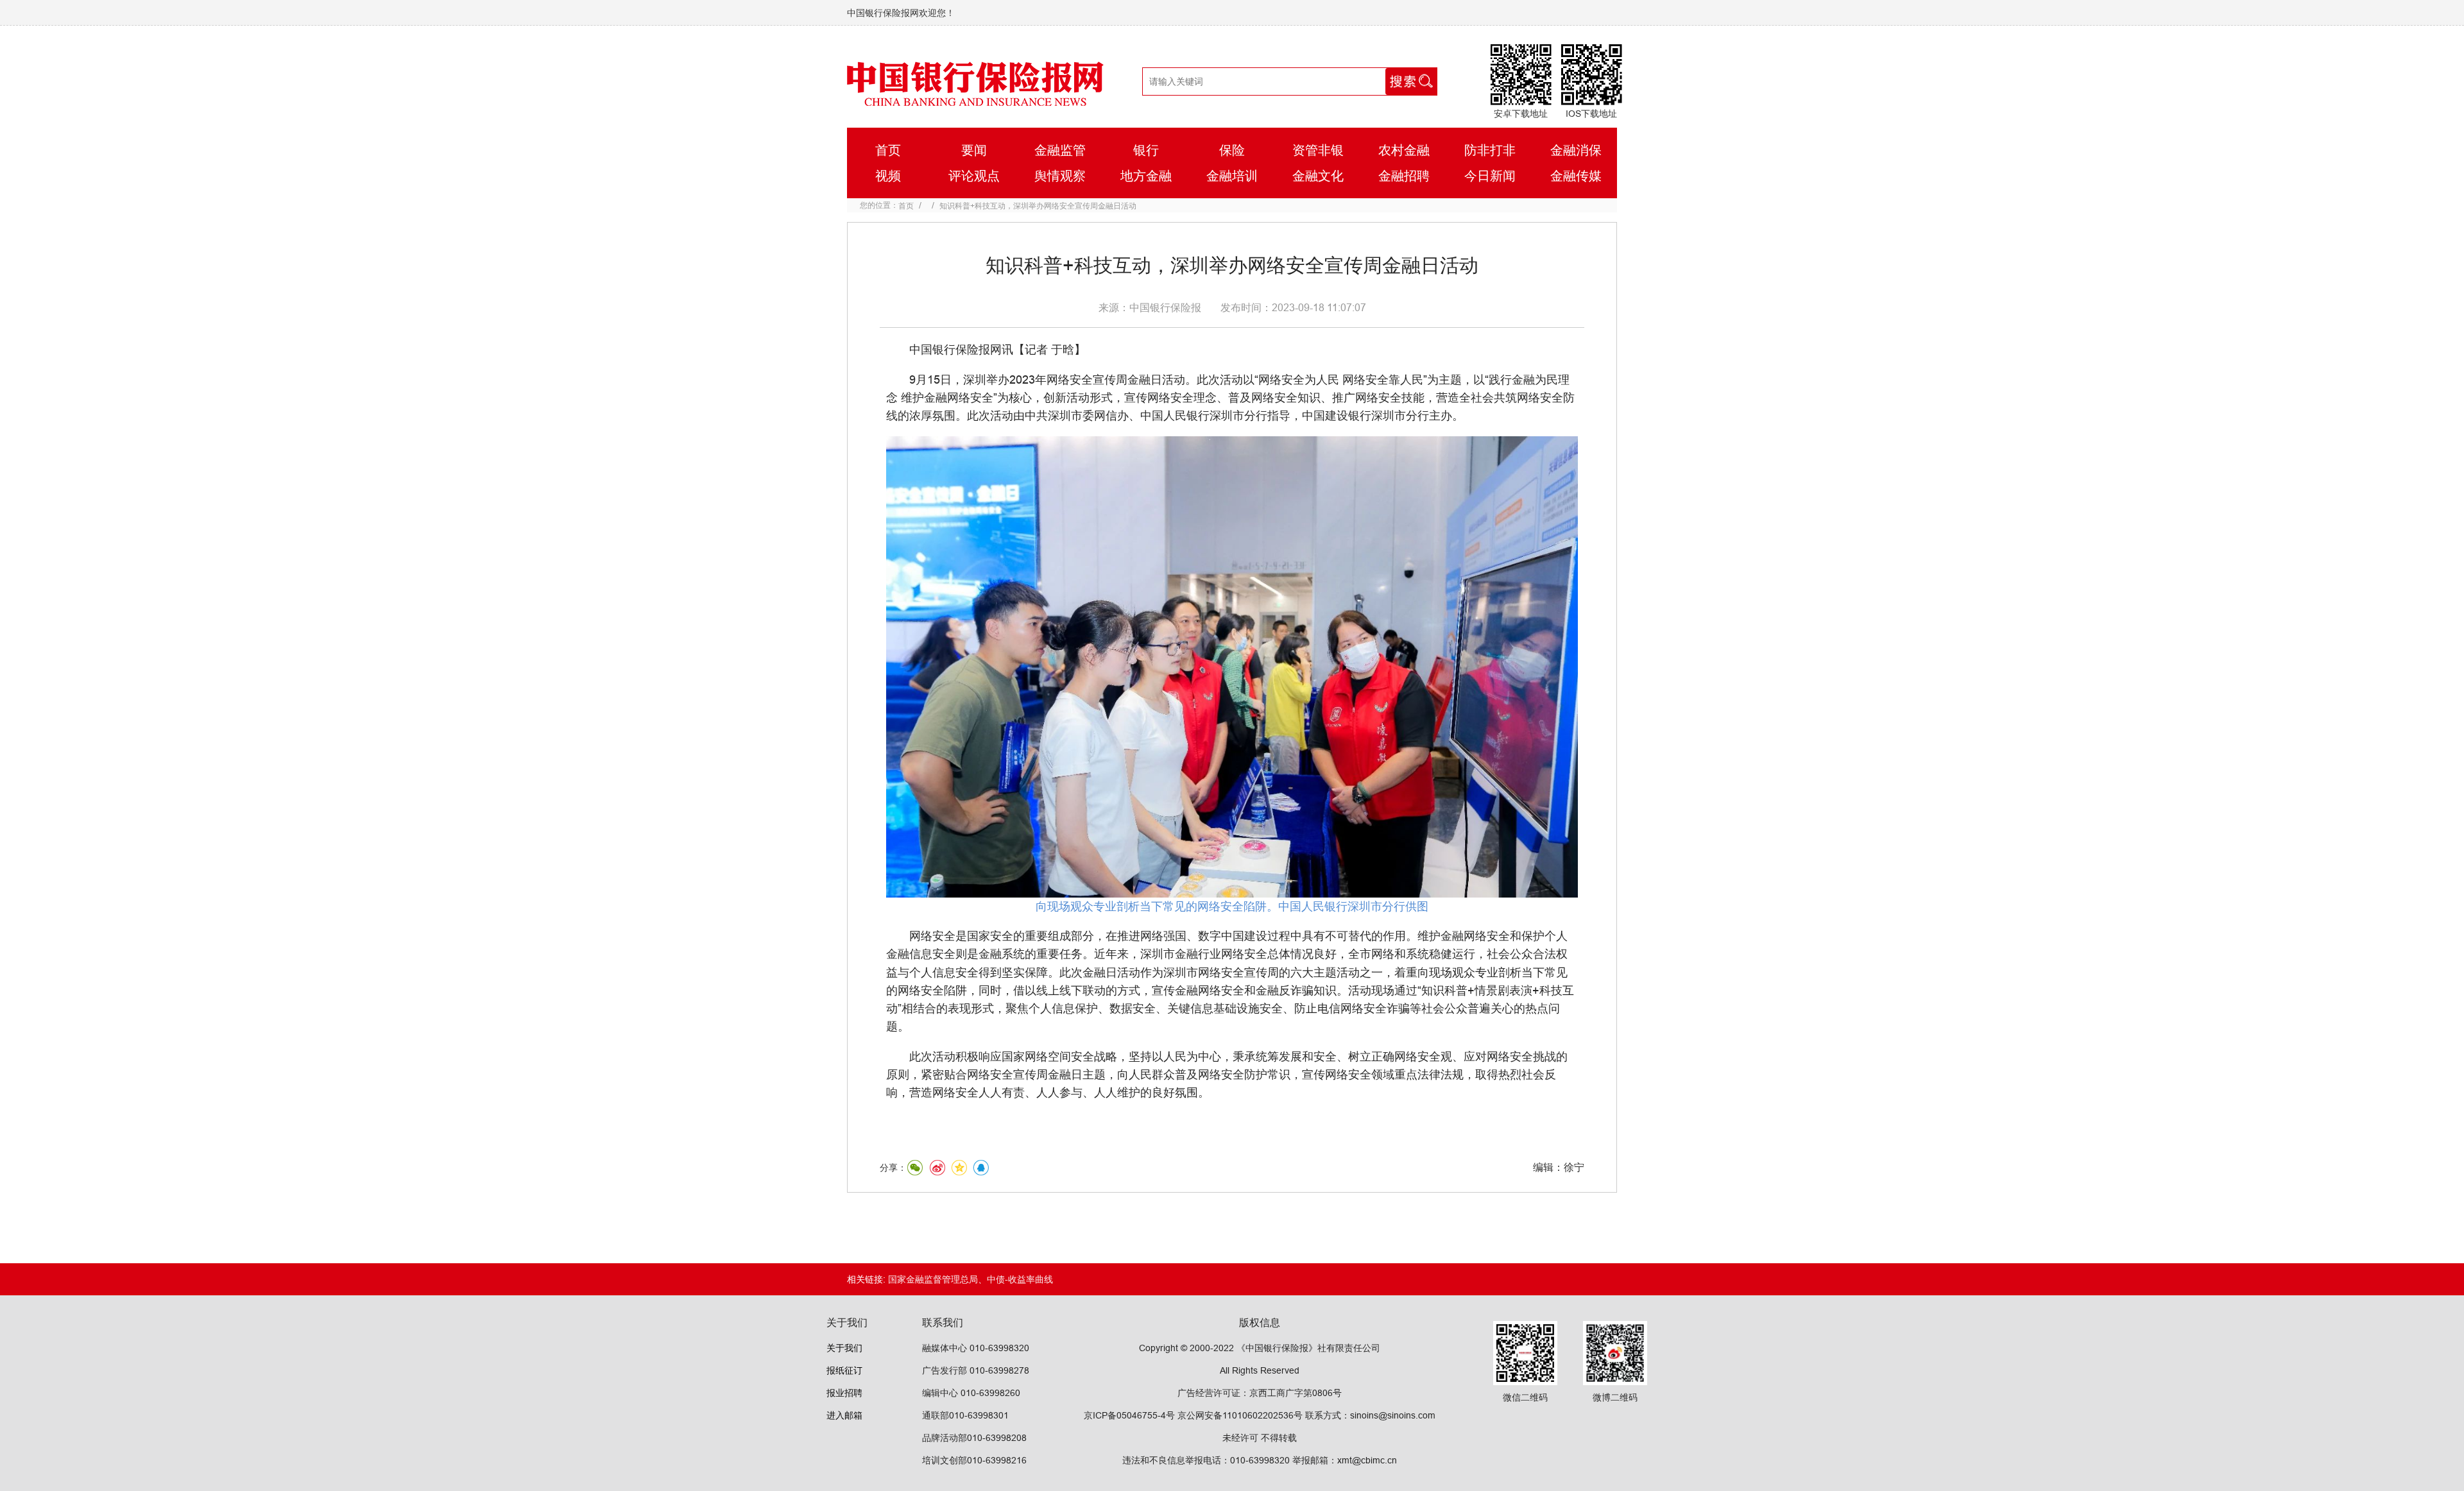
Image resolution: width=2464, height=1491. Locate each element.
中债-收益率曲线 (1020, 1279)
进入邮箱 (844, 1415)
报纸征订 (844, 1370)
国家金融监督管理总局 (933, 1279)
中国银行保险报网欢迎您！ (901, 13)
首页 (906, 206)
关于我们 (844, 1348)
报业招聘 (844, 1393)
